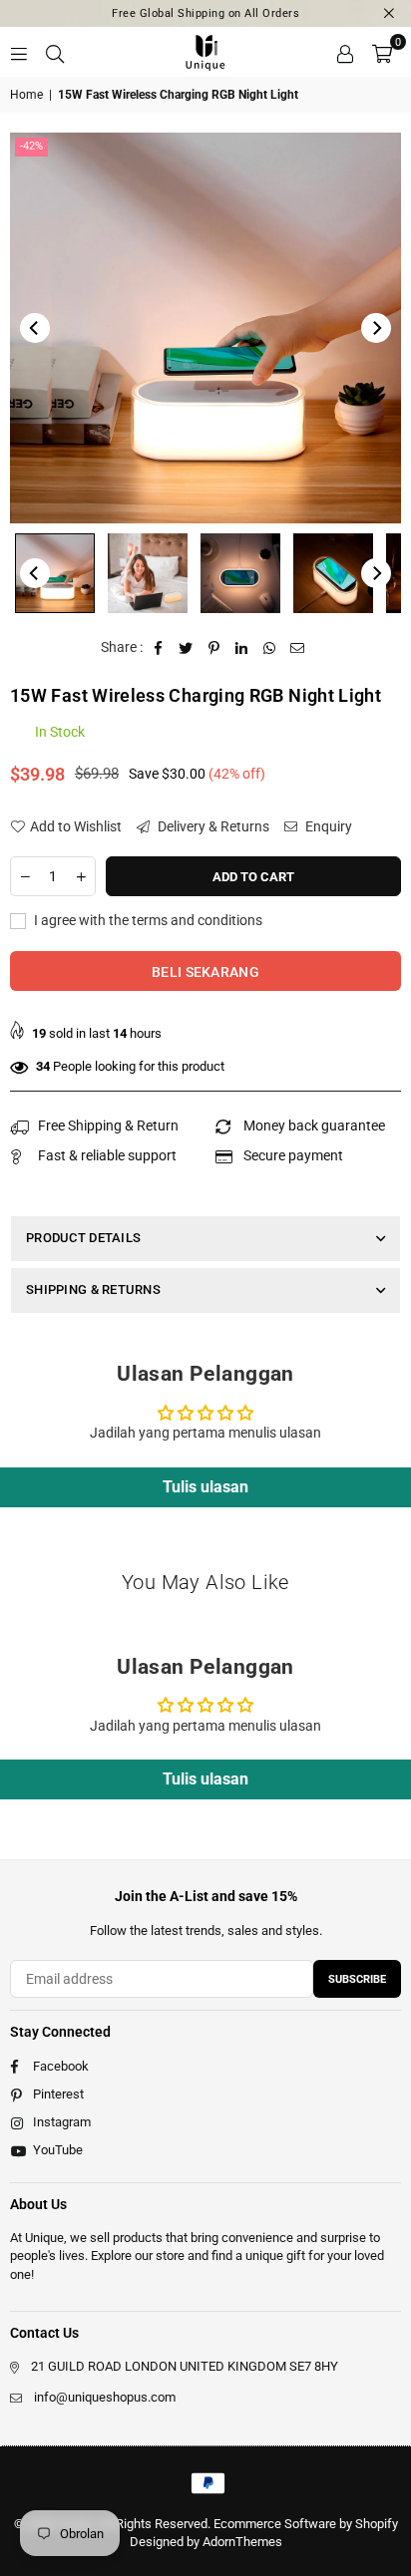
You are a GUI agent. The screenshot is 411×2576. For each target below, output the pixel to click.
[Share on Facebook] (158, 648)
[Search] (55, 52)
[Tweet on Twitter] (186, 648)
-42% (31, 146)
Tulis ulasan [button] (205, 1487)
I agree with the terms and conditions (147, 920)
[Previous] (35, 328)
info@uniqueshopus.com (105, 2397)
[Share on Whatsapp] (270, 648)
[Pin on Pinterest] (214, 648)
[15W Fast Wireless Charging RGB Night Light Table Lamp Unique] (55, 573)
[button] (382, 52)
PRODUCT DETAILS (83, 1238)
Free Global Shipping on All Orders (205, 13)
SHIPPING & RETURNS (93, 1289)
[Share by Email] (298, 648)
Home (26, 95)
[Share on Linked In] (242, 648)
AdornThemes (242, 2542)
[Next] (376, 328)
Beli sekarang (205, 972)
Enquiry (327, 826)
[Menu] (19, 52)
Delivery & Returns (212, 826)
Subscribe (357, 1979)
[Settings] (345, 52)
